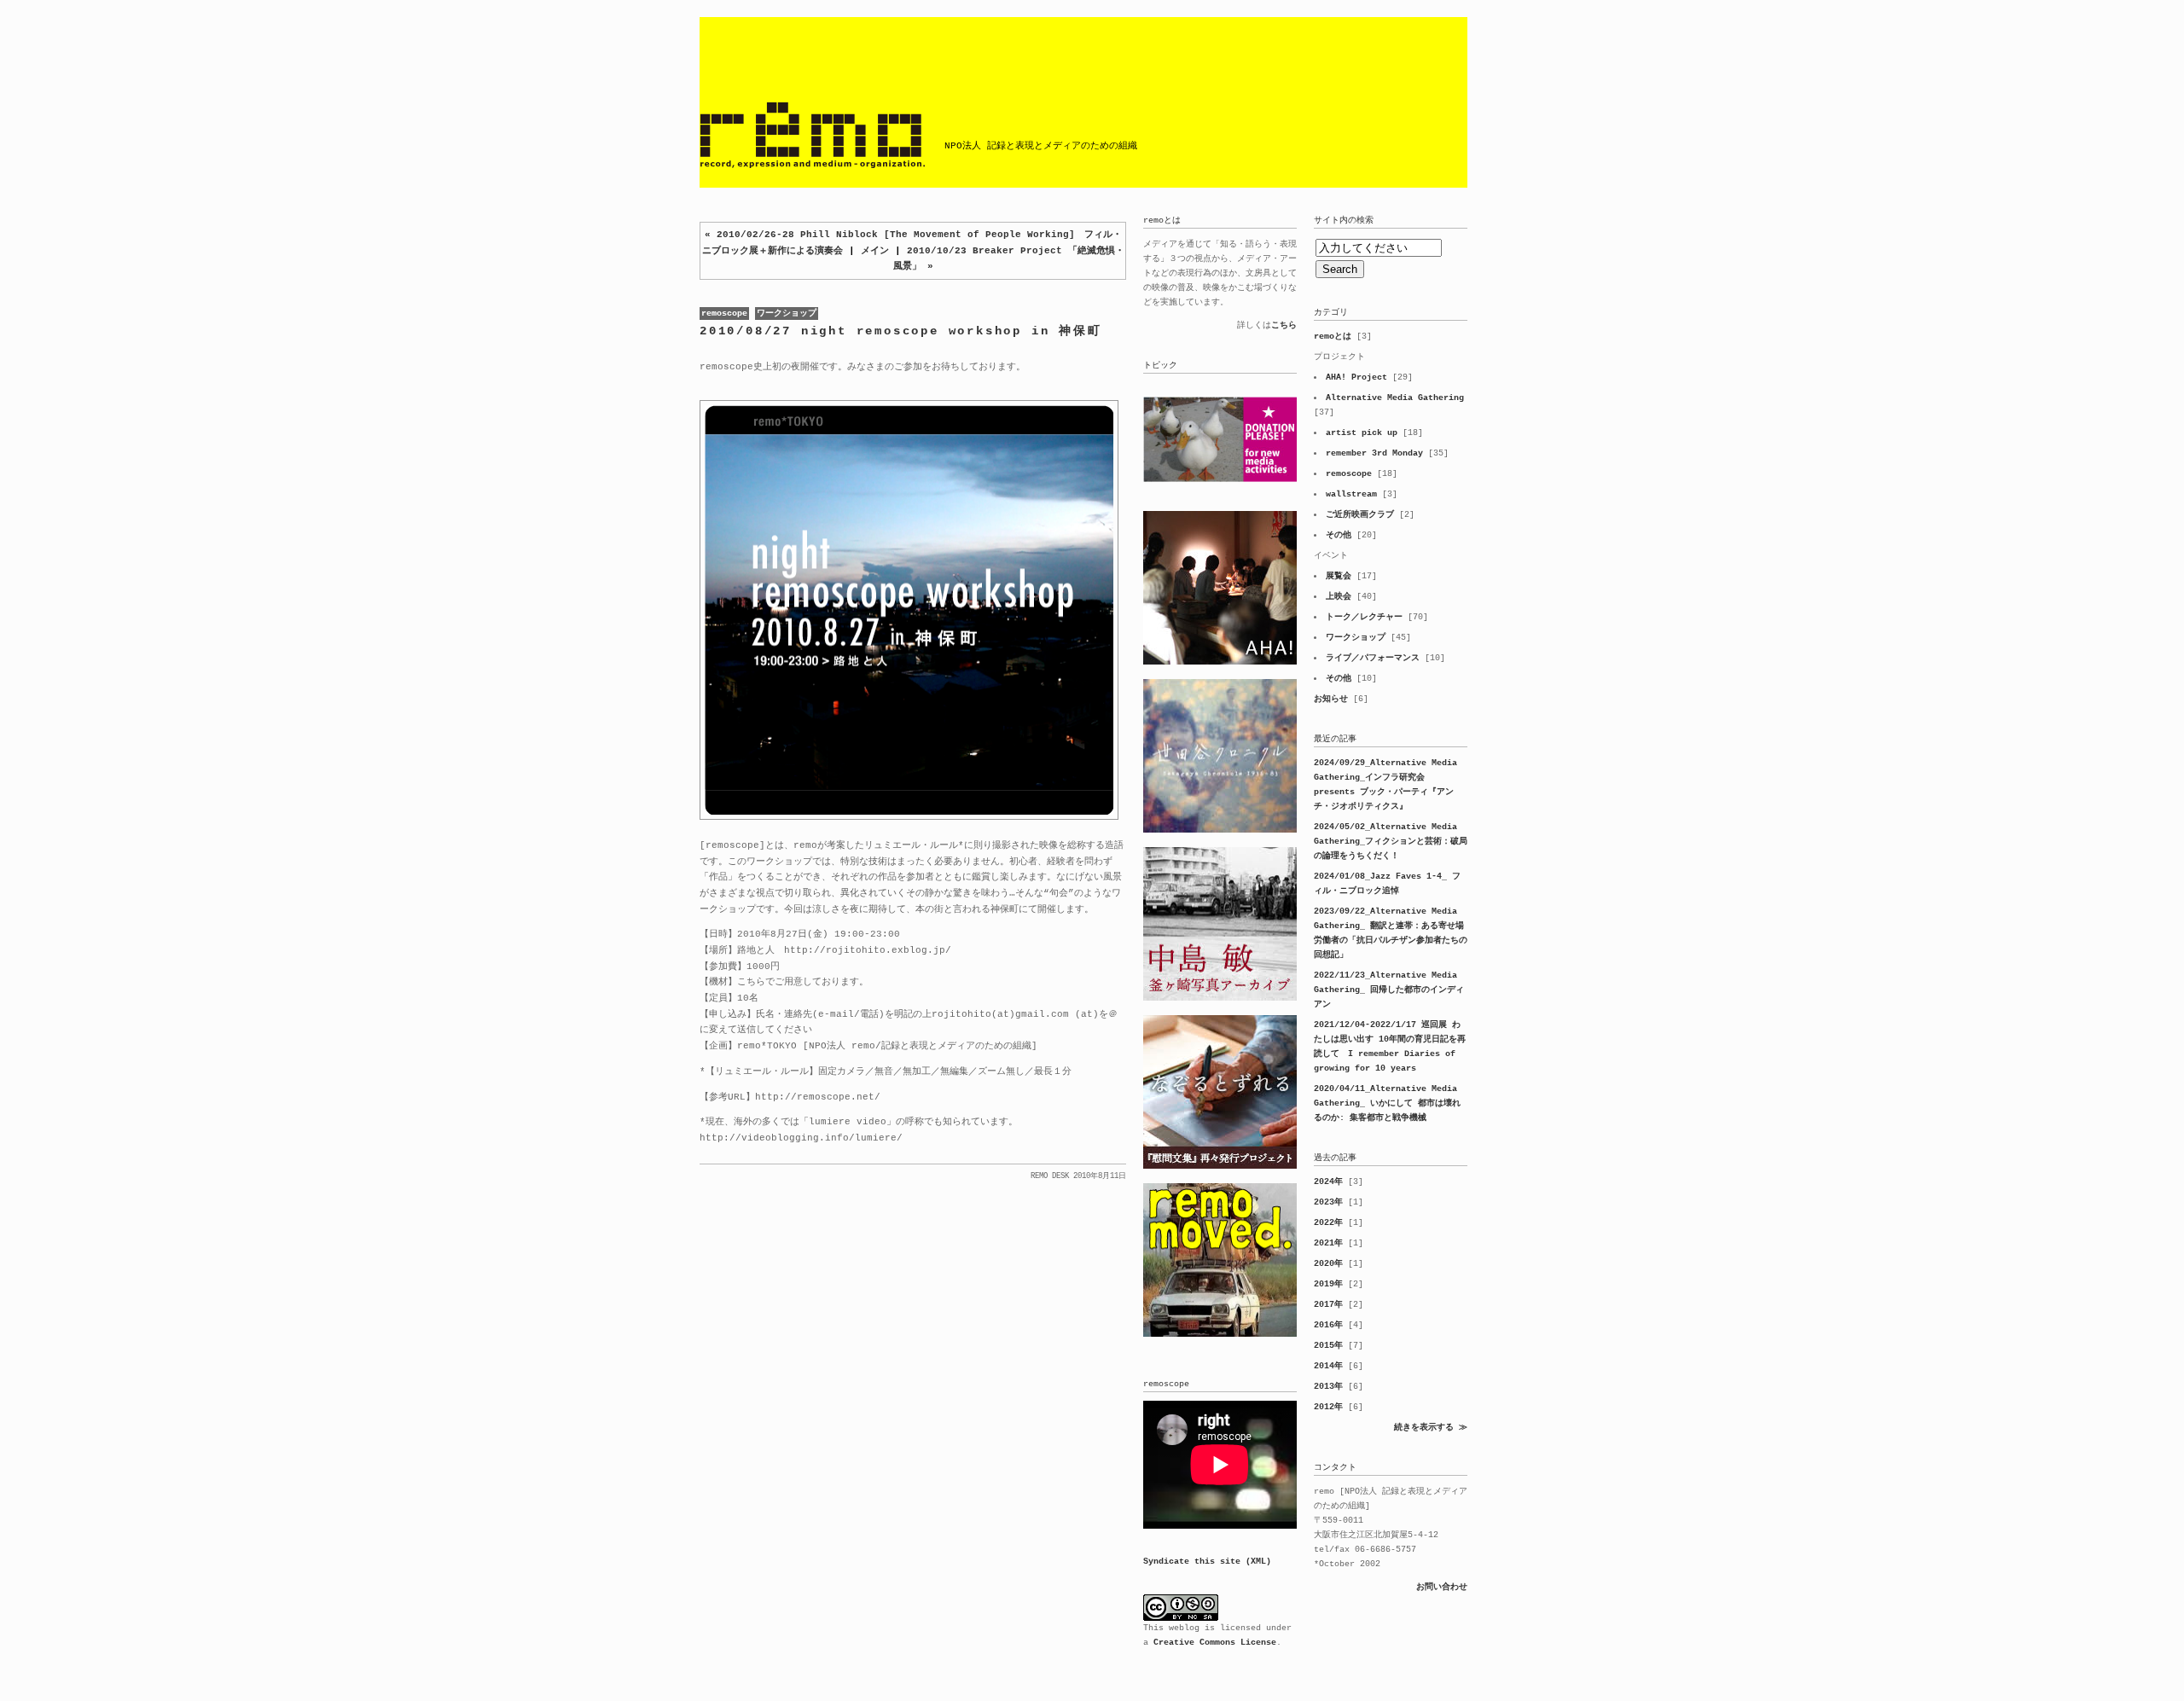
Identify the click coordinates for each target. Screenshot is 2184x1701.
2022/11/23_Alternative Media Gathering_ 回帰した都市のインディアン (1389, 990)
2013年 (1328, 1387)
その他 (1339, 535)
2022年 (1328, 1223)
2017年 (1328, 1305)
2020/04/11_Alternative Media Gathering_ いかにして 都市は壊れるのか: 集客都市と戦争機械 (1387, 1103)
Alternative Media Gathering (1395, 398)
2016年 (1328, 1325)
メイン (875, 251)
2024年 (1328, 1182)
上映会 (1339, 597)
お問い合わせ (1442, 1587)
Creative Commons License (1215, 1643)
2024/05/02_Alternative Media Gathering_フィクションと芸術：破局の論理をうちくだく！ (1391, 842)
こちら (1284, 325)
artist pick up (1362, 433)
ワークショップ (787, 313)
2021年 (1328, 1243)
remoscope (724, 313)
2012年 (1328, 1407)
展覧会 (1339, 576)
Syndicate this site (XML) (1207, 1562)
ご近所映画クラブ (1360, 515)
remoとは (1333, 337)
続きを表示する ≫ (1431, 1428)
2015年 (1328, 1346)
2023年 (1328, 1202)
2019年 (1328, 1284)
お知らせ (1331, 699)
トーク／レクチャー (1364, 617)
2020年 (1328, 1264)
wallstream (1351, 494)
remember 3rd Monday (1374, 453)
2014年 (1328, 1366)
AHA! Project (1356, 377)
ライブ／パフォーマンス (1373, 658)
